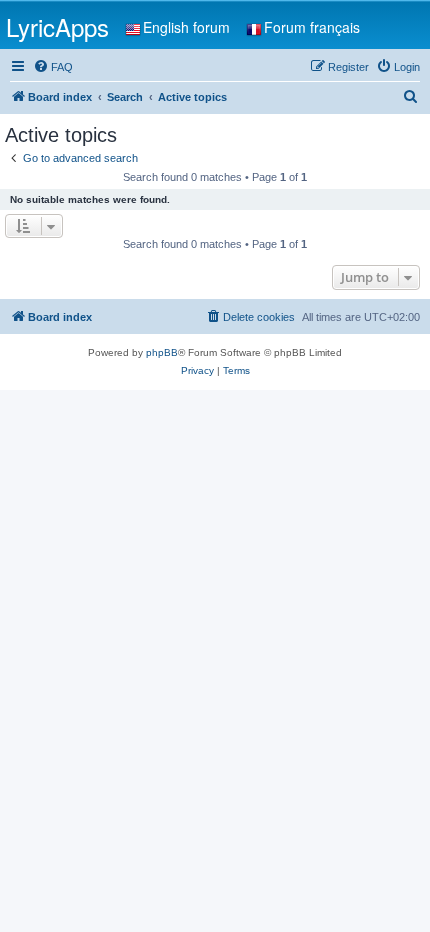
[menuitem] (53, 67)
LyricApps (57, 26)
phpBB (162, 352)
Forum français (312, 27)
